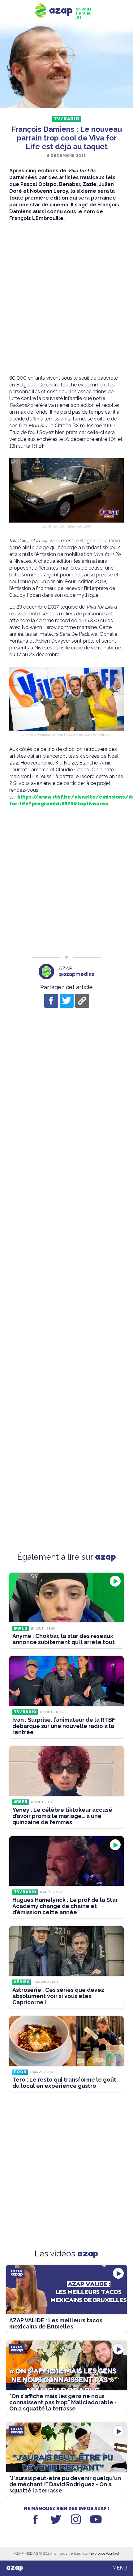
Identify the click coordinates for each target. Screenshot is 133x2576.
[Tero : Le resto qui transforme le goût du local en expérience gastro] (66, 2041)
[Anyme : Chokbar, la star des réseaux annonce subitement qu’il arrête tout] (66, 1597)
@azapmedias (77, 974)
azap (15, 2568)
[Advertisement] (66, 298)
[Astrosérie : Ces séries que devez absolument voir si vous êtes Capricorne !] (66, 1951)
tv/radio (67, 119)
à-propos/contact (105, 2553)
